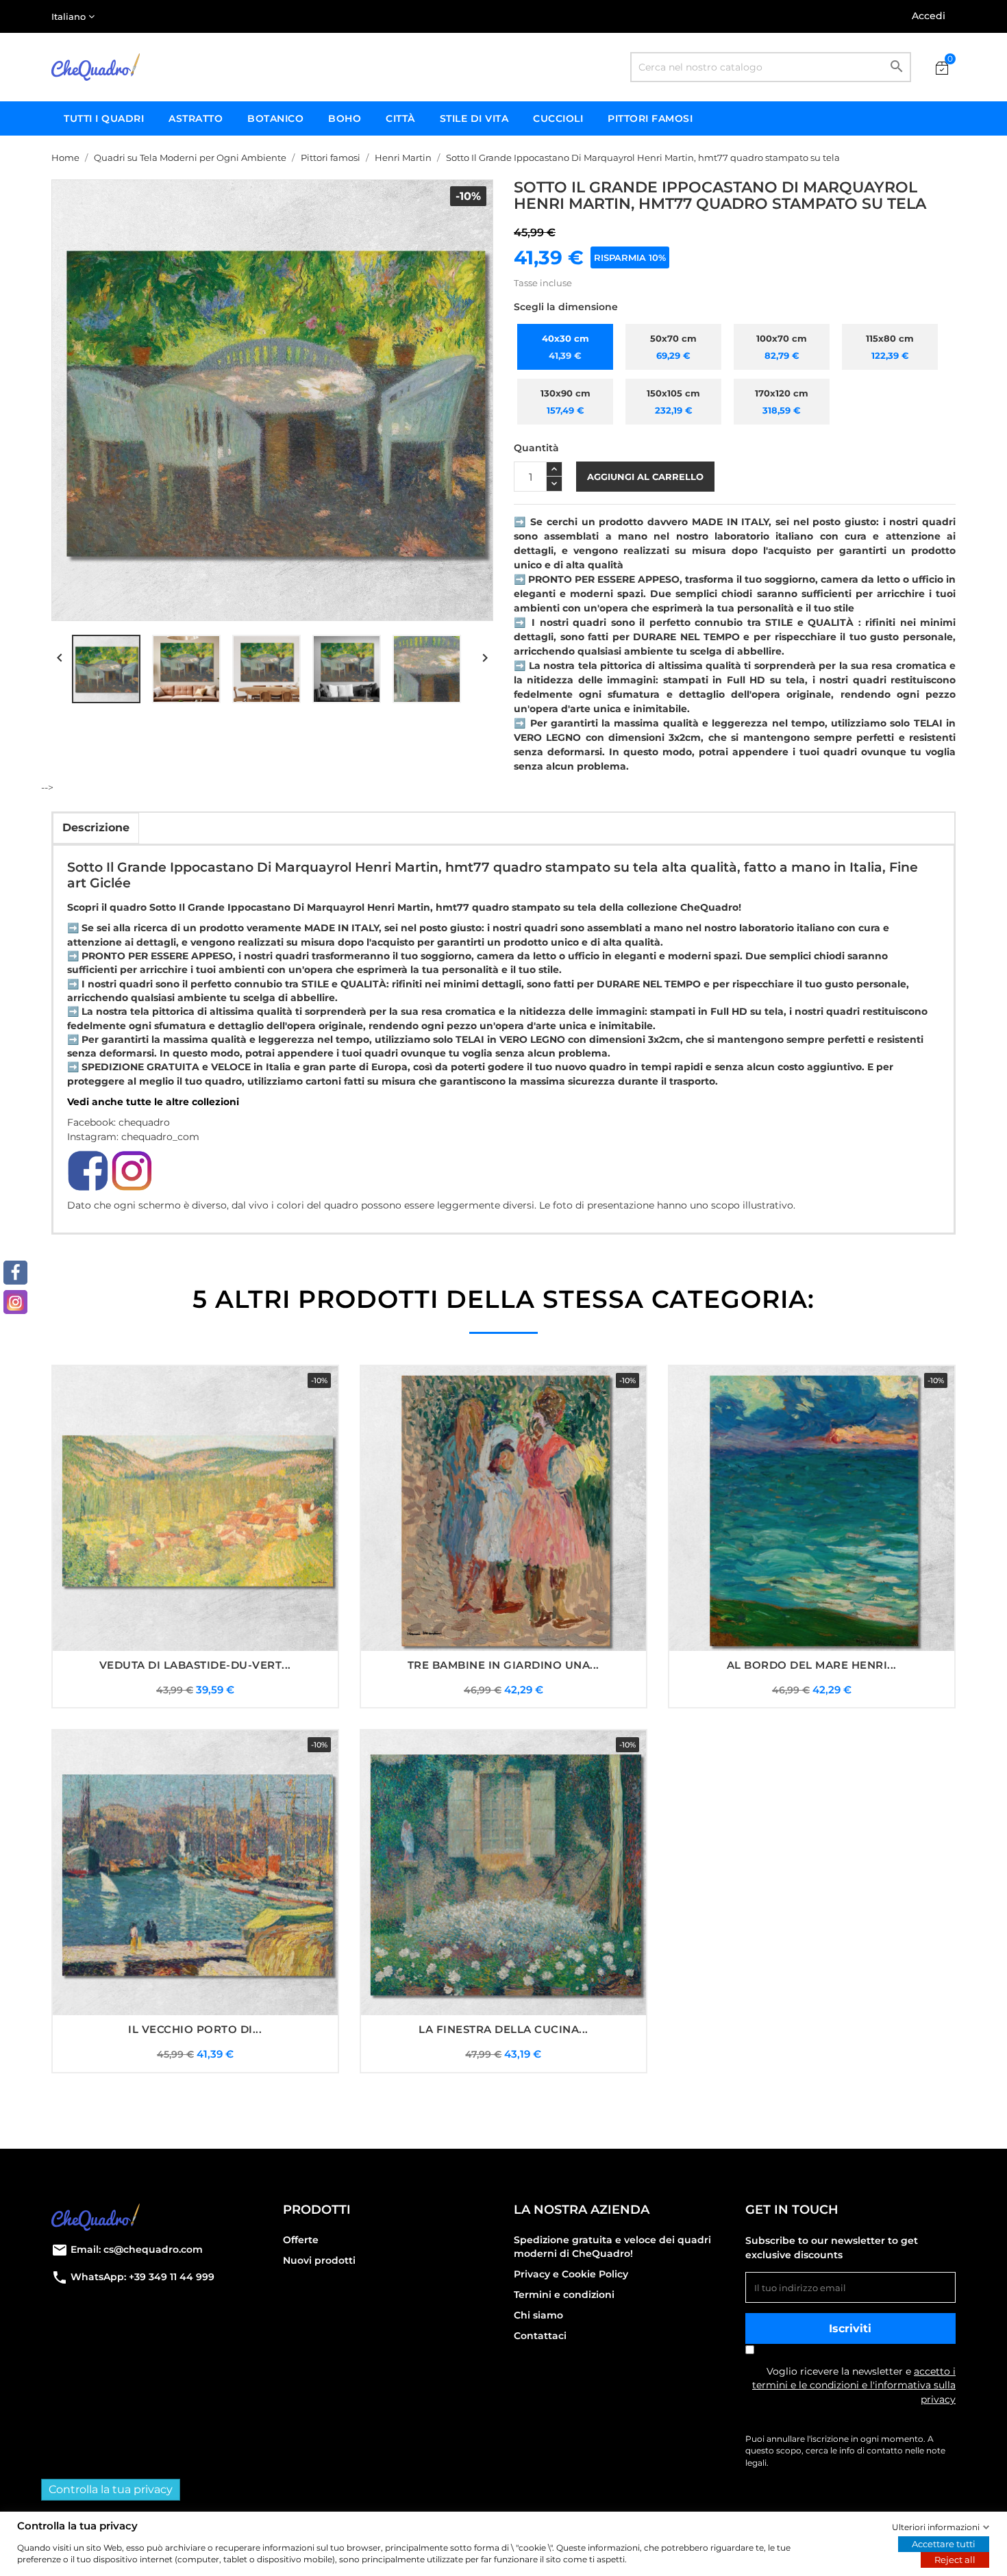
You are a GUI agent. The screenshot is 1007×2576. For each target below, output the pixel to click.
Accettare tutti (944, 2544)
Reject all (955, 2560)
